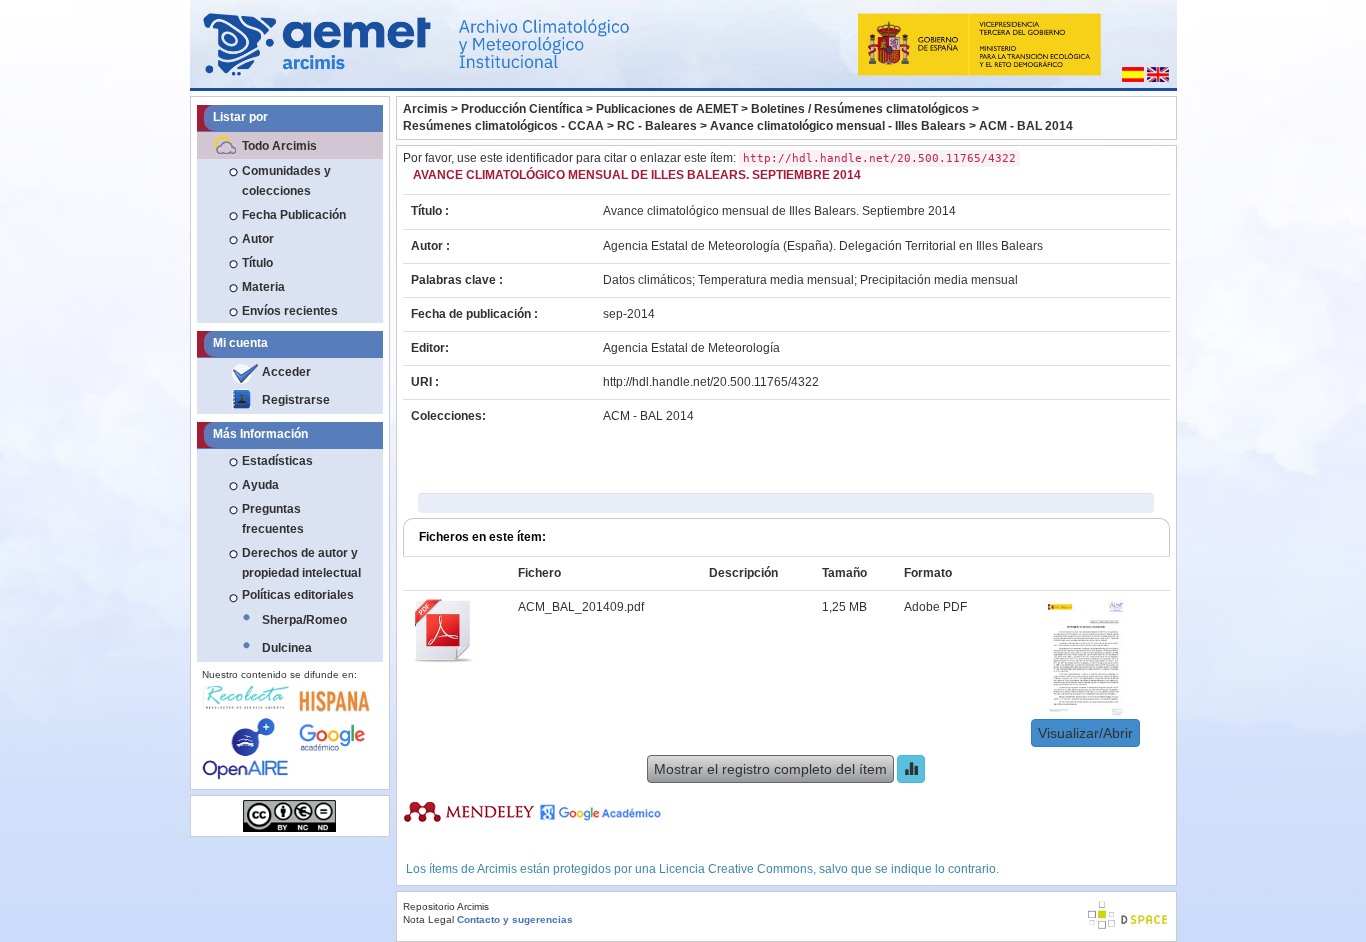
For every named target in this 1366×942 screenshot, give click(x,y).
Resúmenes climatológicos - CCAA (503, 126)
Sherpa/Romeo (304, 620)
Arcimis (425, 109)
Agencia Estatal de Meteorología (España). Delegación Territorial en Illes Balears (823, 246)
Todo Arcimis (279, 146)
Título (257, 263)
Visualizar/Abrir (1085, 733)
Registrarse (296, 400)
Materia (263, 287)
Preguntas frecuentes (273, 519)
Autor (258, 239)
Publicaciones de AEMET (667, 109)
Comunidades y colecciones (286, 181)
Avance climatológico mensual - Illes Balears (838, 126)
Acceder (286, 372)
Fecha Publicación (294, 215)
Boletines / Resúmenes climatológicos (860, 109)
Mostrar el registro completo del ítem (770, 769)
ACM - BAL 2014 (1026, 126)
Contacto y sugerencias (515, 919)
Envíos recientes (290, 311)
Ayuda (260, 485)
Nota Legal (428, 919)
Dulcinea (287, 648)
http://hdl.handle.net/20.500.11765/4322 (711, 382)
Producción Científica (522, 109)
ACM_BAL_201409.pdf (581, 607)
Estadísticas (277, 461)
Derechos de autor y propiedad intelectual (301, 563)
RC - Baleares (657, 126)
